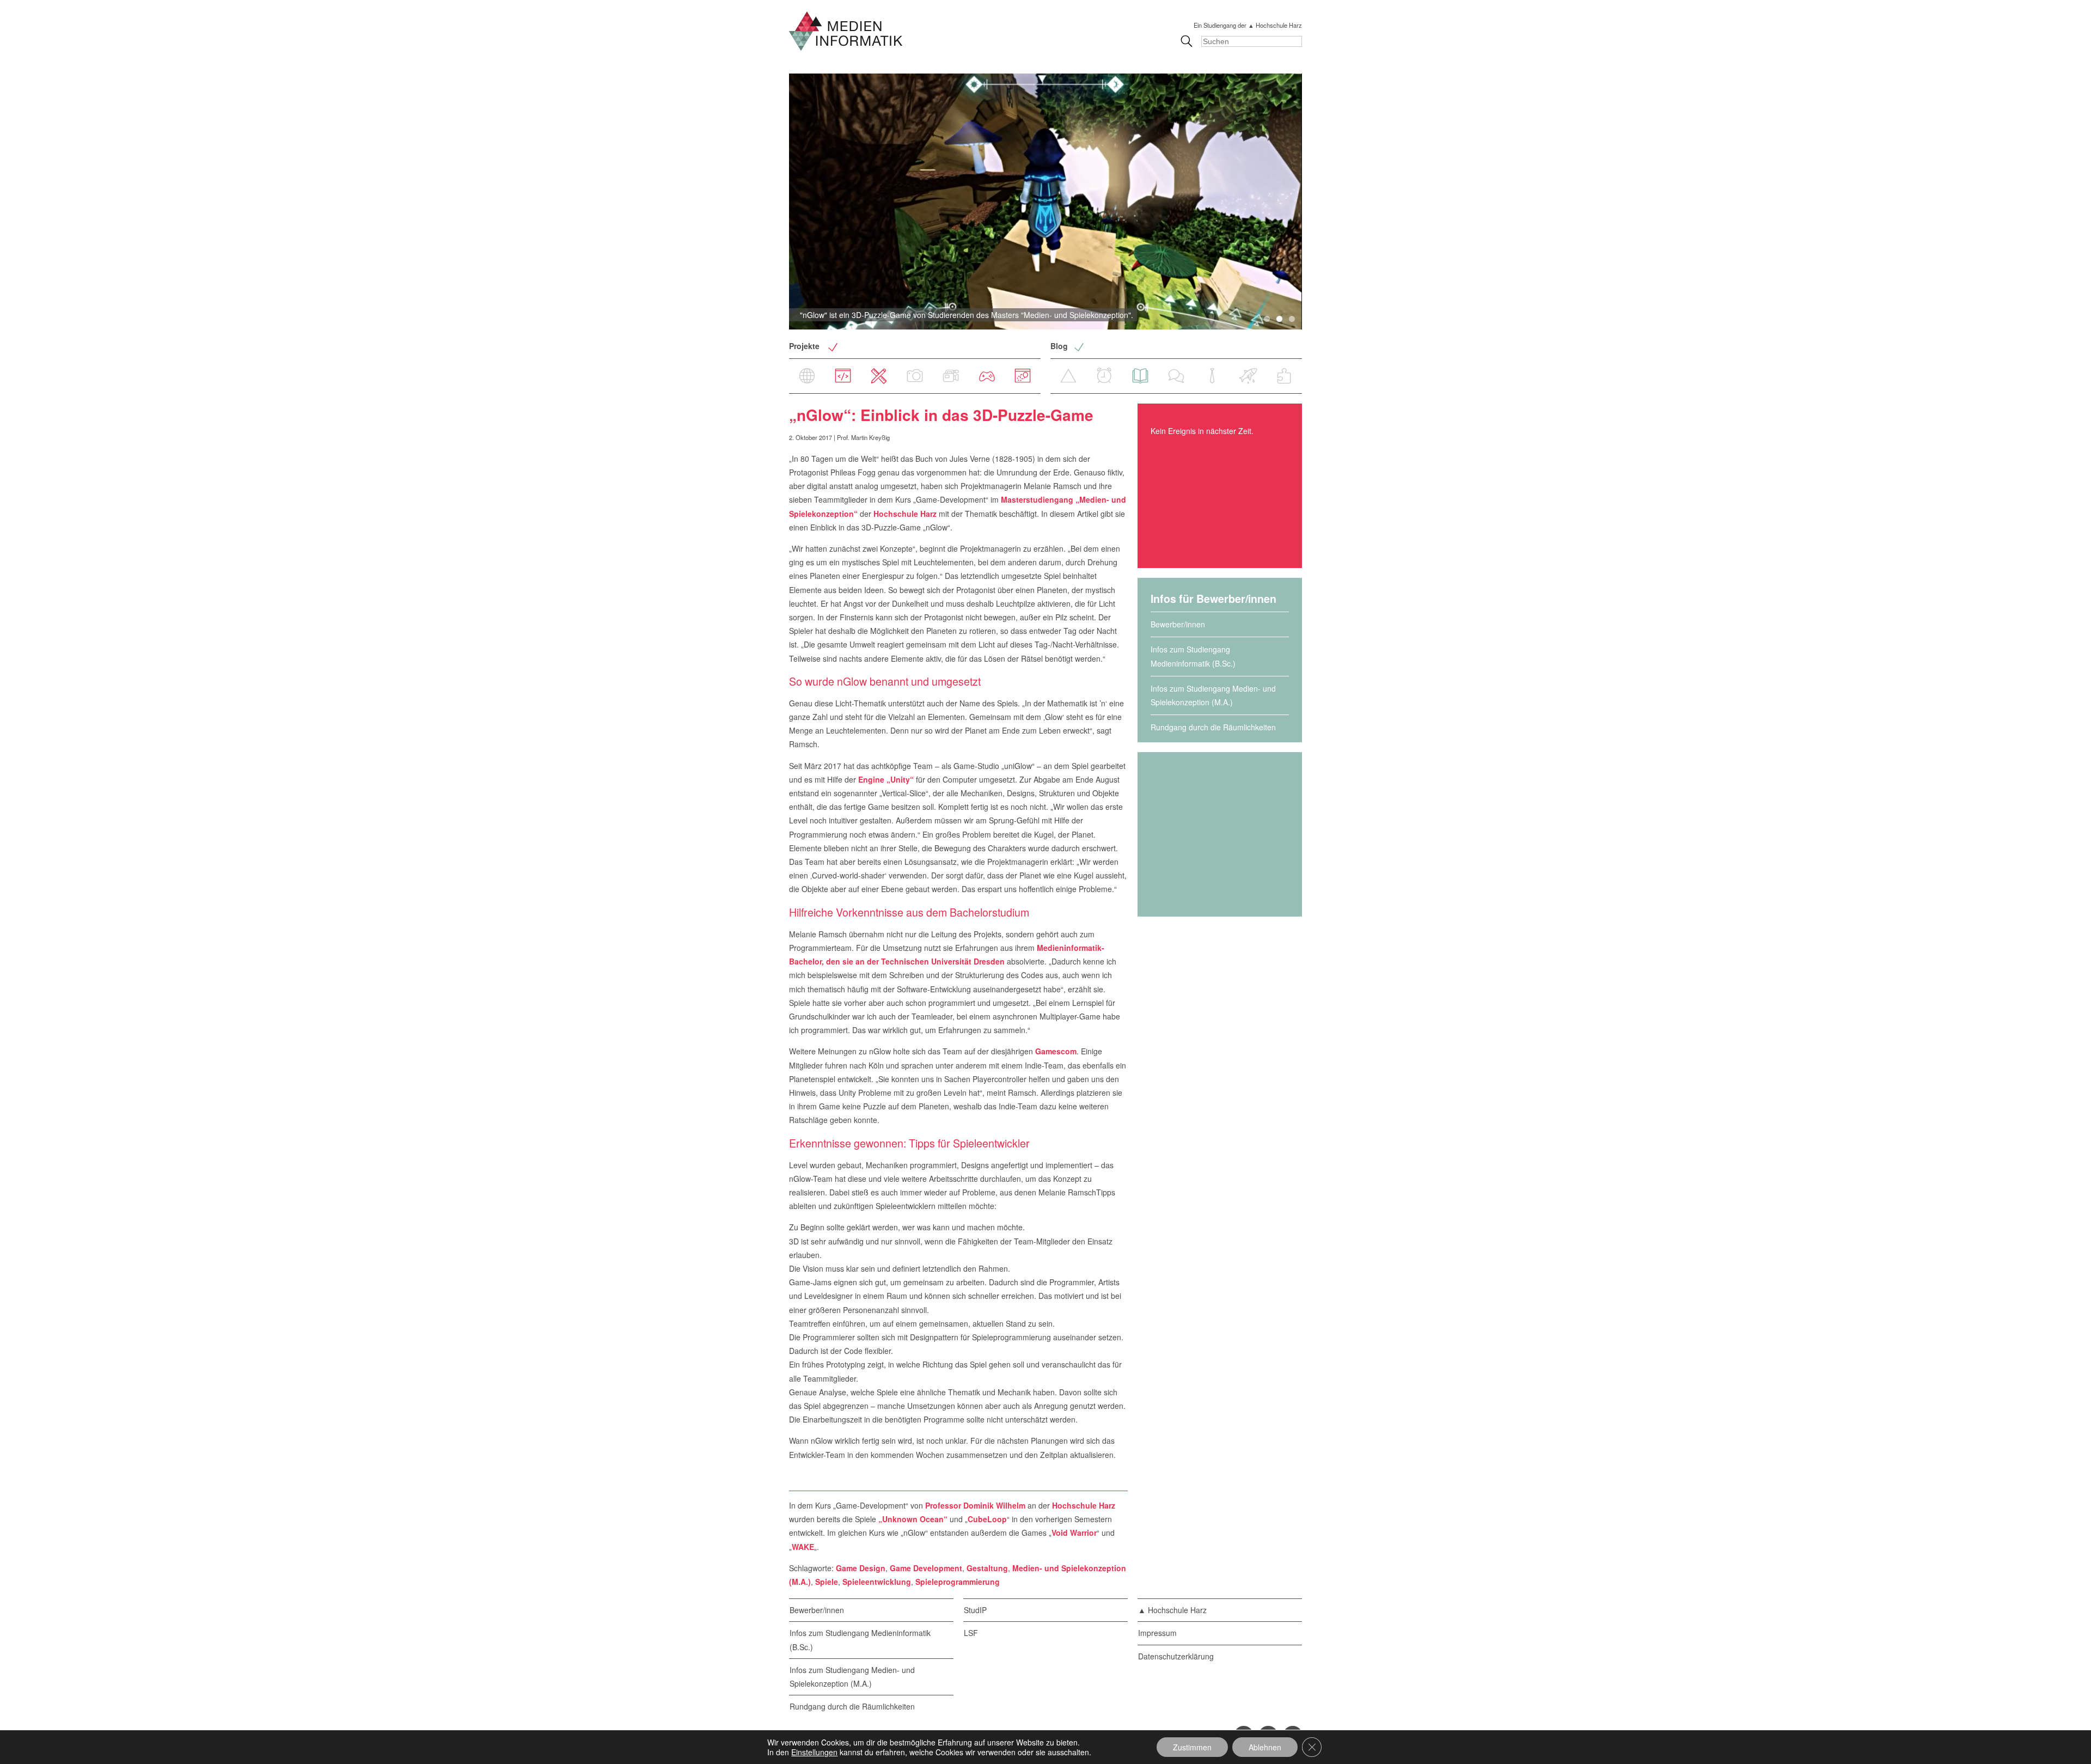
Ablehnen (1265, 1747)
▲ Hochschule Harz (1172, 1610)
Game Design (861, 1568)
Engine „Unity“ (886, 779)
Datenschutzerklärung (1176, 1656)
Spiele (827, 1582)
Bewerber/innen (1178, 624)
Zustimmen (1192, 1747)
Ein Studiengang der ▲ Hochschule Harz (1248, 25)
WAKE (803, 1547)
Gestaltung (987, 1568)
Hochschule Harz (905, 514)
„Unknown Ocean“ (913, 1519)
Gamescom (1056, 1051)
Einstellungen (814, 1752)
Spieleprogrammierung (958, 1582)
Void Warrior (1074, 1533)
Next (1320, 202)
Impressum (1157, 1633)
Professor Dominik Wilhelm (975, 1505)
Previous (771, 202)
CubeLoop (987, 1519)
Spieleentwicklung (877, 1582)
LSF (971, 1633)
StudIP (975, 1610)
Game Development (926, 1568)
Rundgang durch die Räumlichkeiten (1213, 727)
